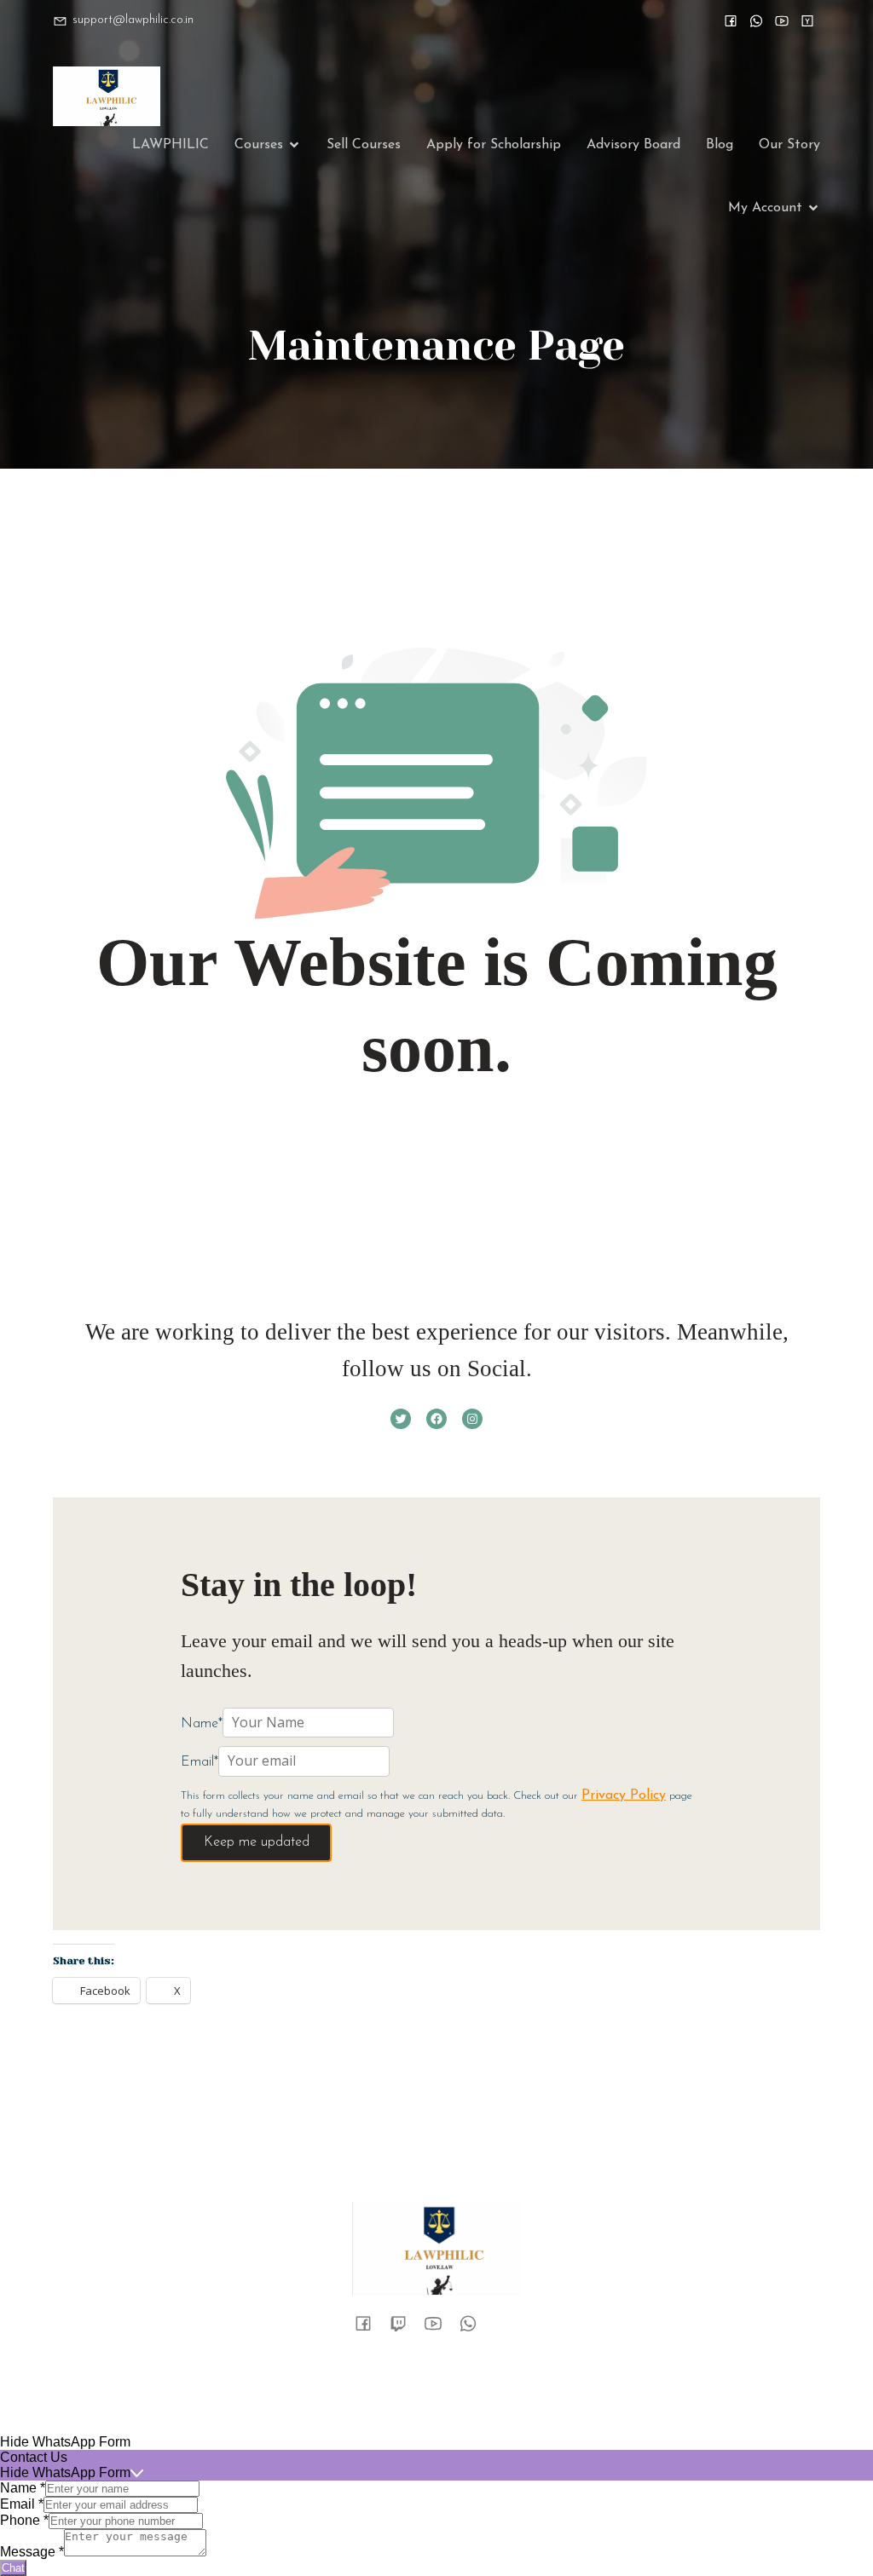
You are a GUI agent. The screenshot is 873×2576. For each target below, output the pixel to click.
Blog (720, 145)
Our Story (789, 145)
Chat (13, 2568)
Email (22, 2504)
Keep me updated (257, 1842)
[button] (436, 2442)
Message (32, 2552)
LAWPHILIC (171, 145)
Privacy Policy (624, 1795)
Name (23, 2488)
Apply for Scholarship (494, 145)
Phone (24, 2520)
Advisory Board (633, 145)
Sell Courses (364, 145)
